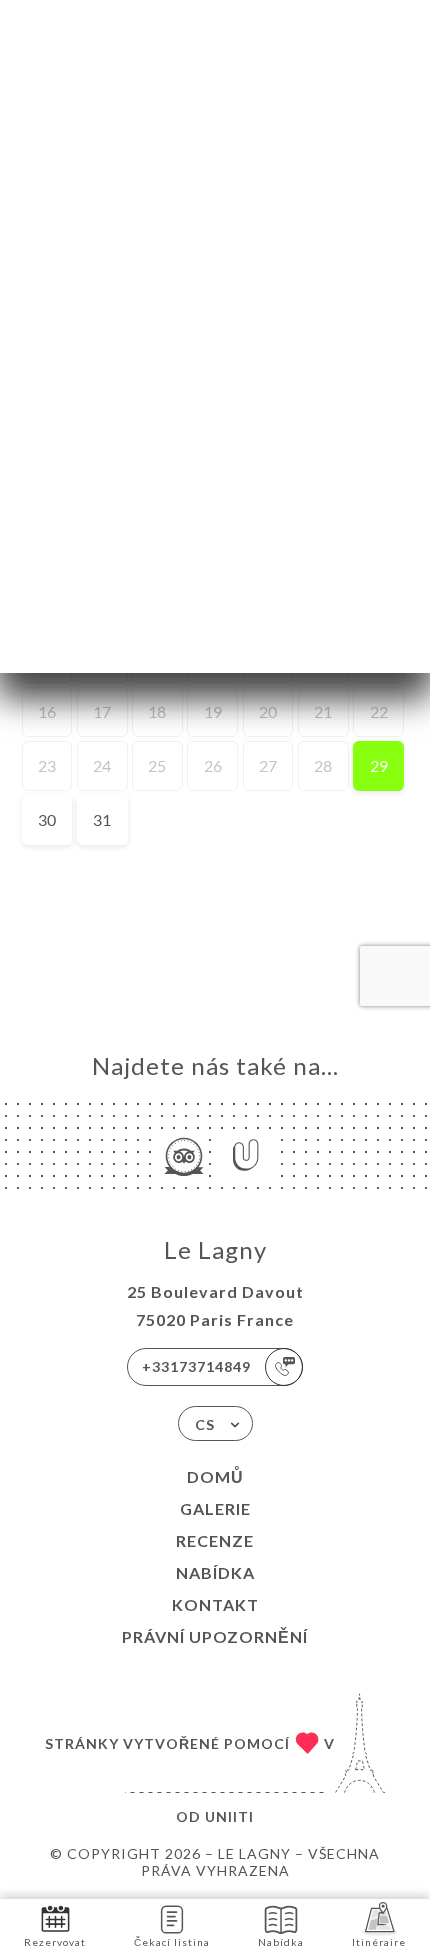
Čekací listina (172, 1942)
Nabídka (215, 1572)
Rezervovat (55, 1942)
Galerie (215, 1508)
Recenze (215, 1540)
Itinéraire (379, 1942)
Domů (215, 1476)
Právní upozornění (215, 1636)
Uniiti (229, 1816)
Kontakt (215, 1604)
